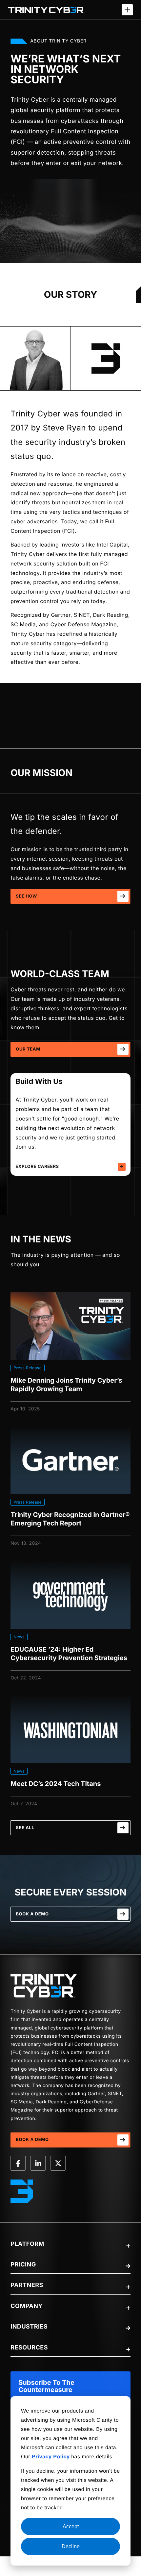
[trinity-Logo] (44, 1986)
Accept (71, 2526)
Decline (71, 2546)
